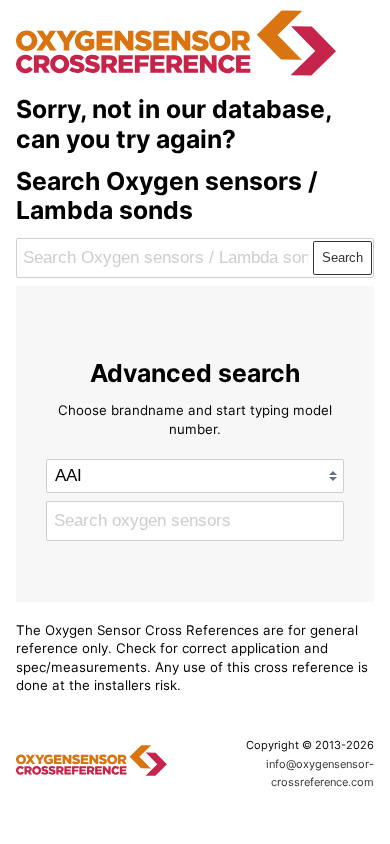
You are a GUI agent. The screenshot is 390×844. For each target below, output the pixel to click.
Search (342, 257)
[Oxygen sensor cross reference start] (176, 73)
